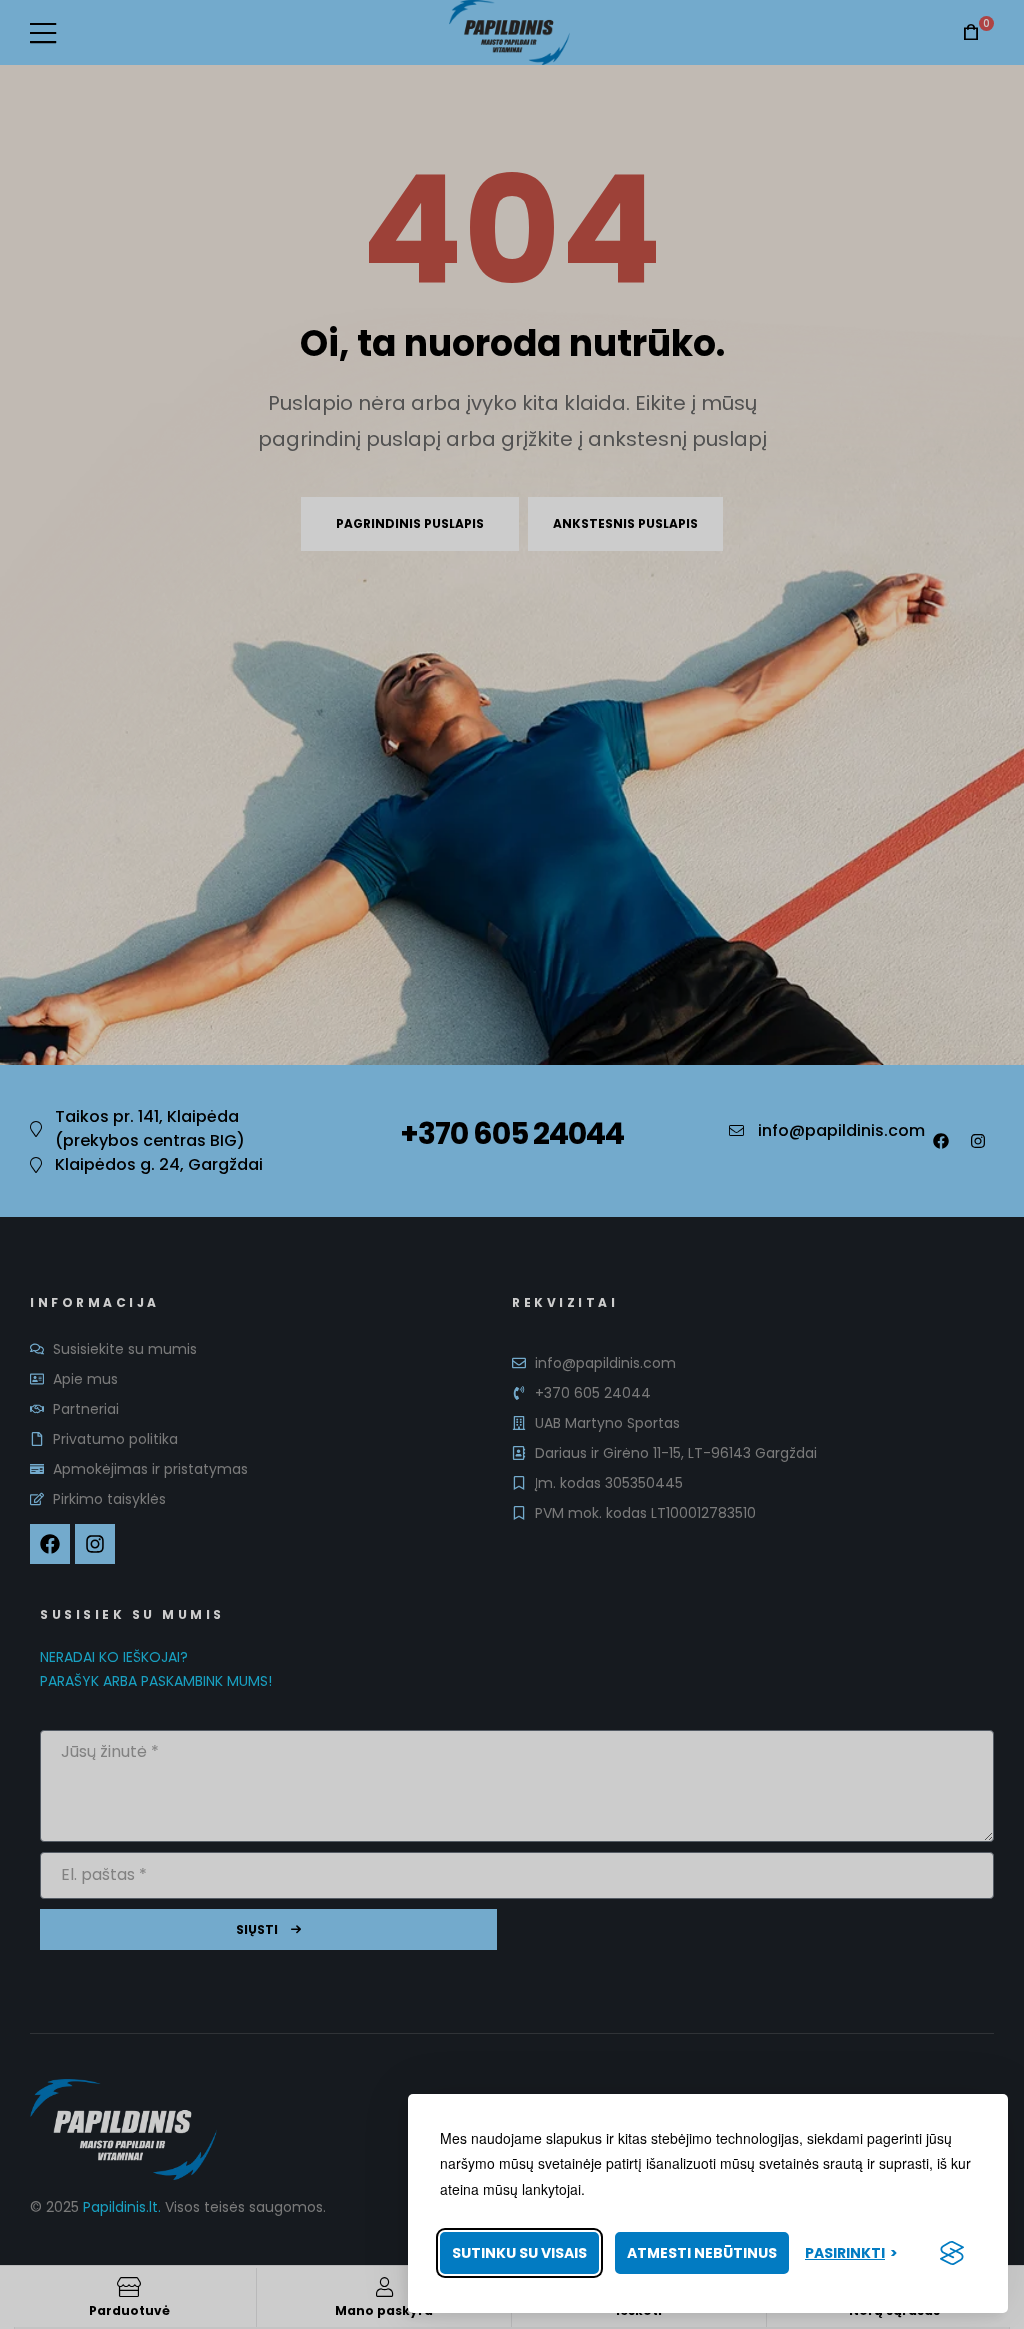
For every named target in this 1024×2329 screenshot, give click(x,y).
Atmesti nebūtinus (702, 2253)
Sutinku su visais (519, 2253)
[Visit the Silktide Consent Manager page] (952, 2253)
